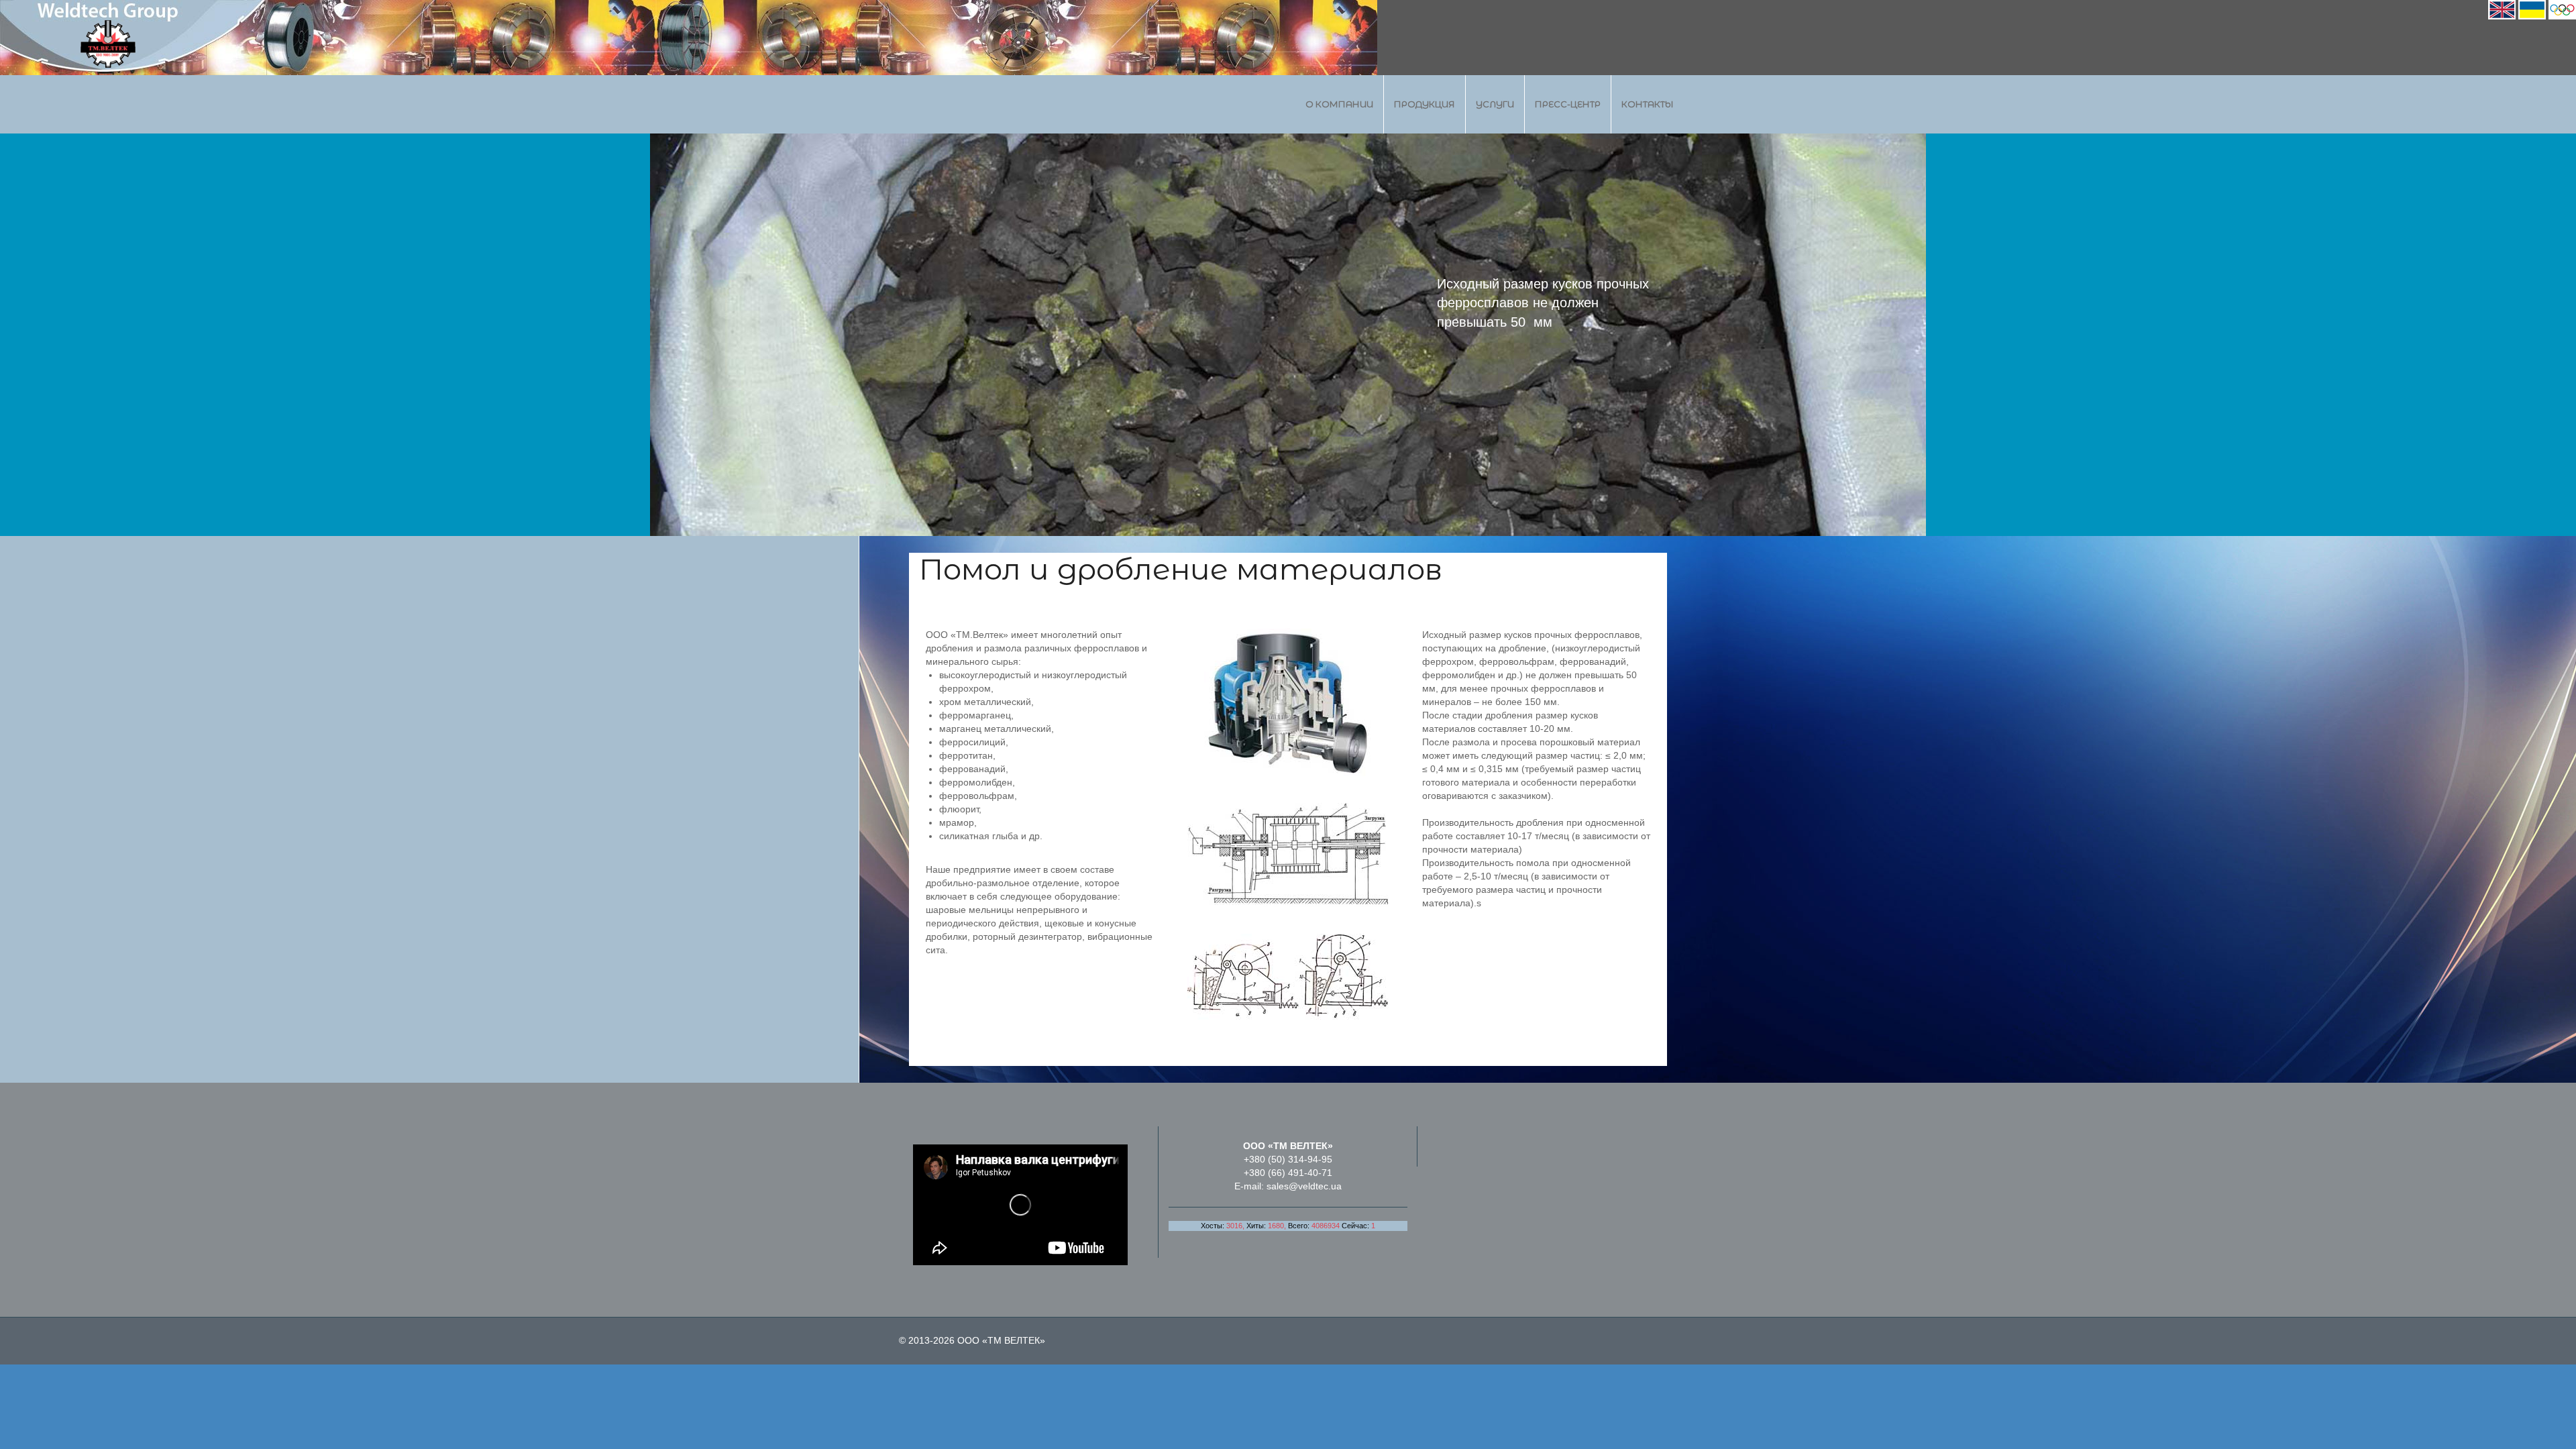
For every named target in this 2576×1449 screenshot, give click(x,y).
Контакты (1648, 104)
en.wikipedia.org (1528, 341)
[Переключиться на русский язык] (2562, 9)
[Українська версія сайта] (2532, 9)
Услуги (1495, 104)
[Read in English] (2502, 9)
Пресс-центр (1568, 104)
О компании (1339, 104)
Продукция (1425, 104)
